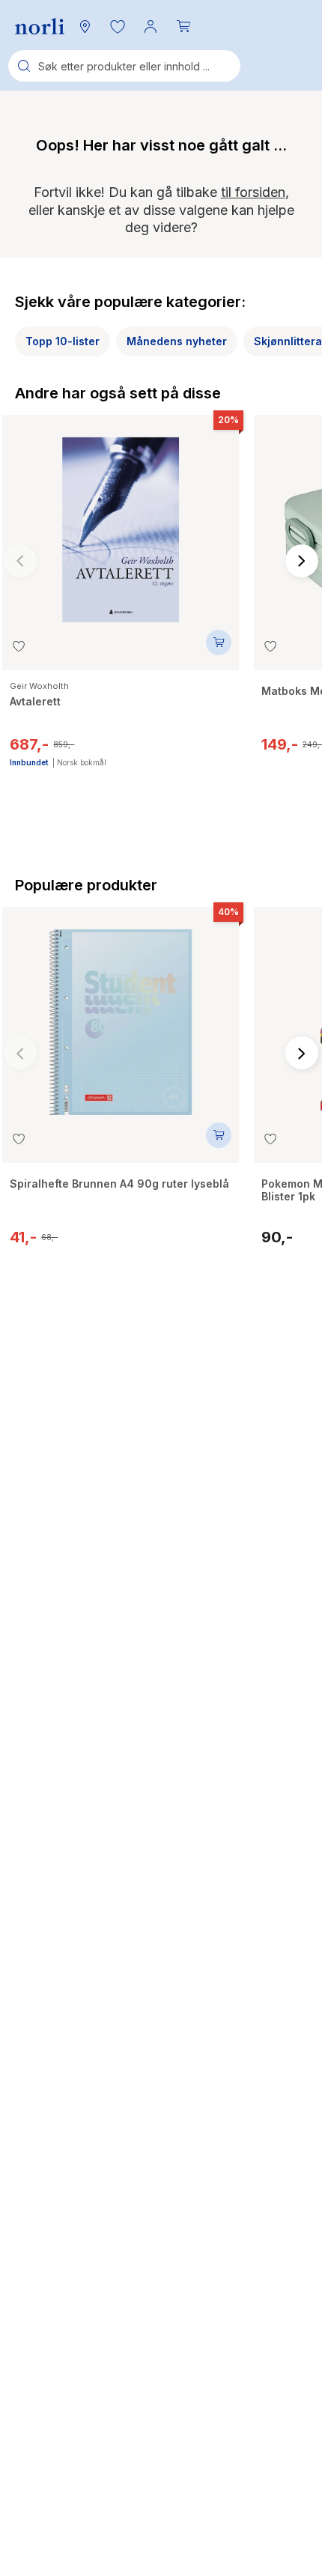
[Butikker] (85, 26)
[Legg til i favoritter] (19, 646)
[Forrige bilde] (20, 561)
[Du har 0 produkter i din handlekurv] (183, 26)
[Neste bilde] (302, 561)
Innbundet (29, 762)
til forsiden (253, 192)
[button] (118, 26)
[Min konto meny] (151, 26)
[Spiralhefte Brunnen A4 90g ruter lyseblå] (121, 1015)
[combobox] (124, 66)
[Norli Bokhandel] (40, 27)
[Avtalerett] (121, 523)
